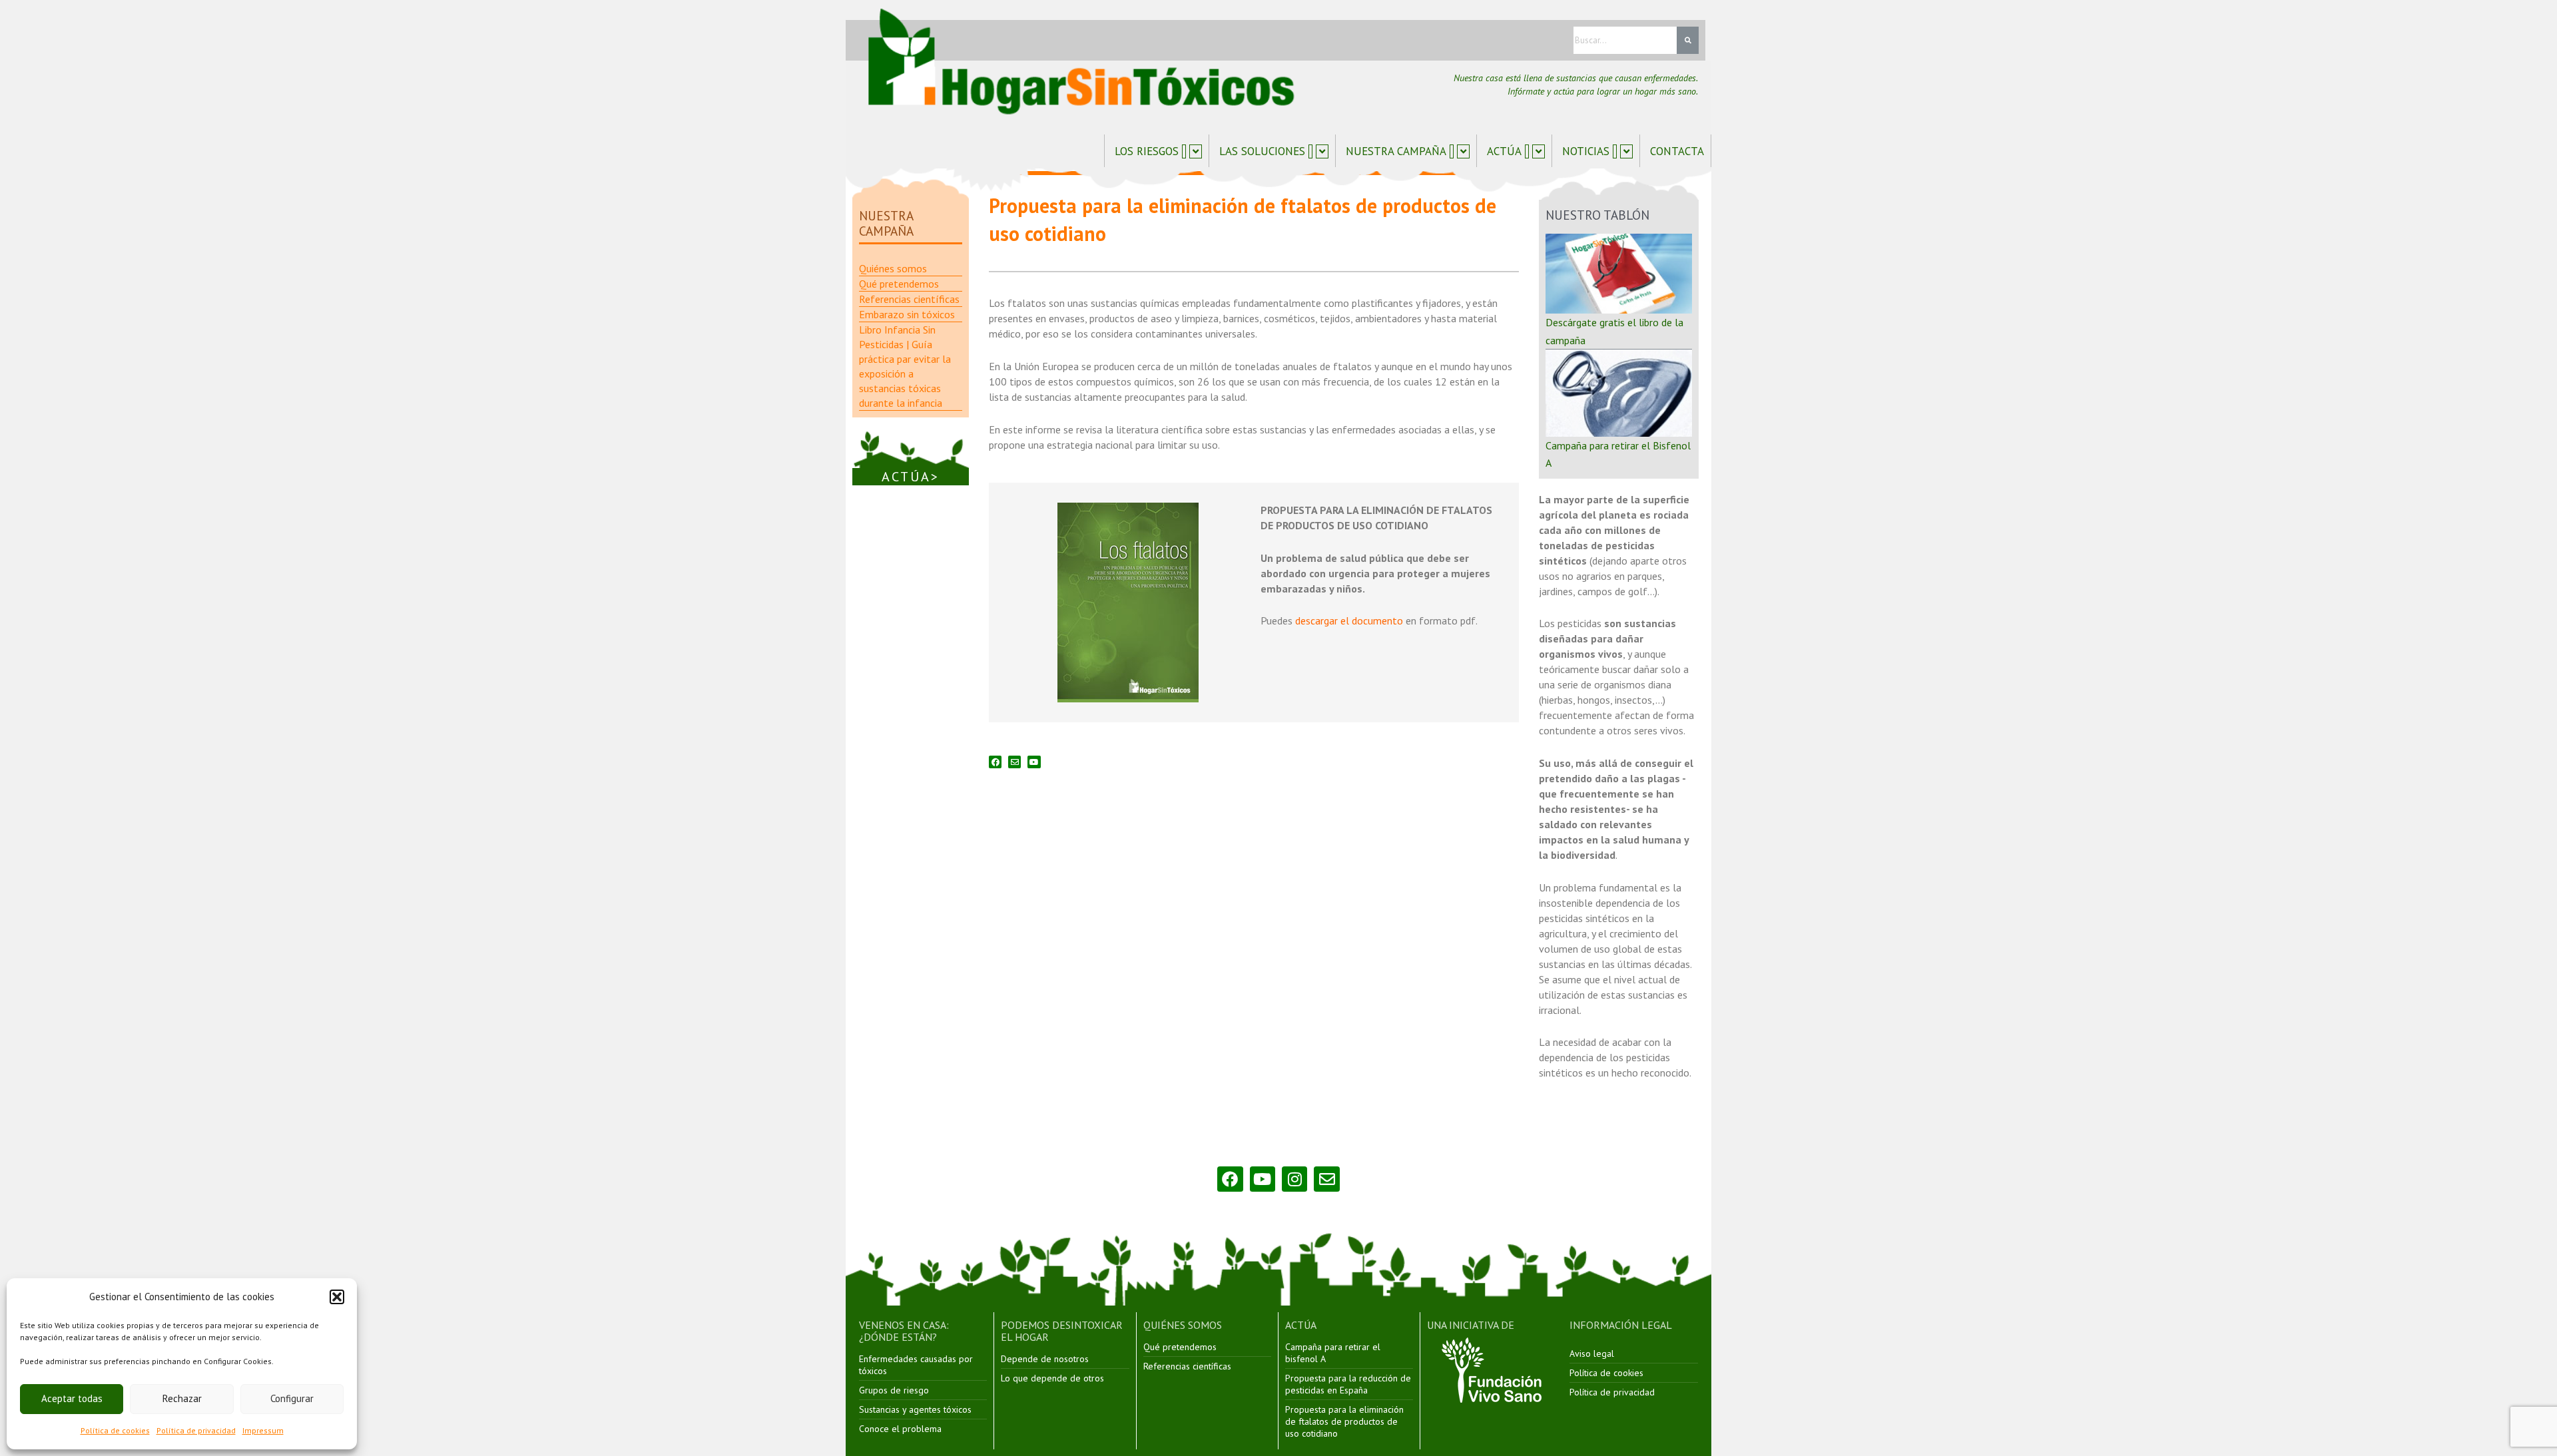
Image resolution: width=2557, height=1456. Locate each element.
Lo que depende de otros (1052, 1378)
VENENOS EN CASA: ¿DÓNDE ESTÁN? (904, 1331)
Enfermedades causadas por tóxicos (916, 1365)
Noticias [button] (1586, 151)
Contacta (1677, 151)
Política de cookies (115, 1430)
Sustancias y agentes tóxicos (915, 1409)
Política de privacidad (196, 1430)
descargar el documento (1349, 620)
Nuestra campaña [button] (1396, 151)
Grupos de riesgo (894, 1390)
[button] (337, 1297)
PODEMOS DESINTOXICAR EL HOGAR (1062, 1331)
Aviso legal (1592, 1353)
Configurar (292, 1398)
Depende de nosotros (1045, 1359)
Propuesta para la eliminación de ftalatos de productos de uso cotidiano (1344, 1421)
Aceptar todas (72, 1398)
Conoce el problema (900, 1429)
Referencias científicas (1187, 1366)
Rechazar (182, 1398)
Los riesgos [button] (1147, 151)
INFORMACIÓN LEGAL (1621, 1325)
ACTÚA (1301, 1325)
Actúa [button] (1504, 151)
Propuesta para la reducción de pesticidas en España (1348, 1384)
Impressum (263, 1430)
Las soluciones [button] (1262, 151)
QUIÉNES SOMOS (1183, 1325)
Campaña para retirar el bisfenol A (1333, 1353)
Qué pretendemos (1180, 1347)
